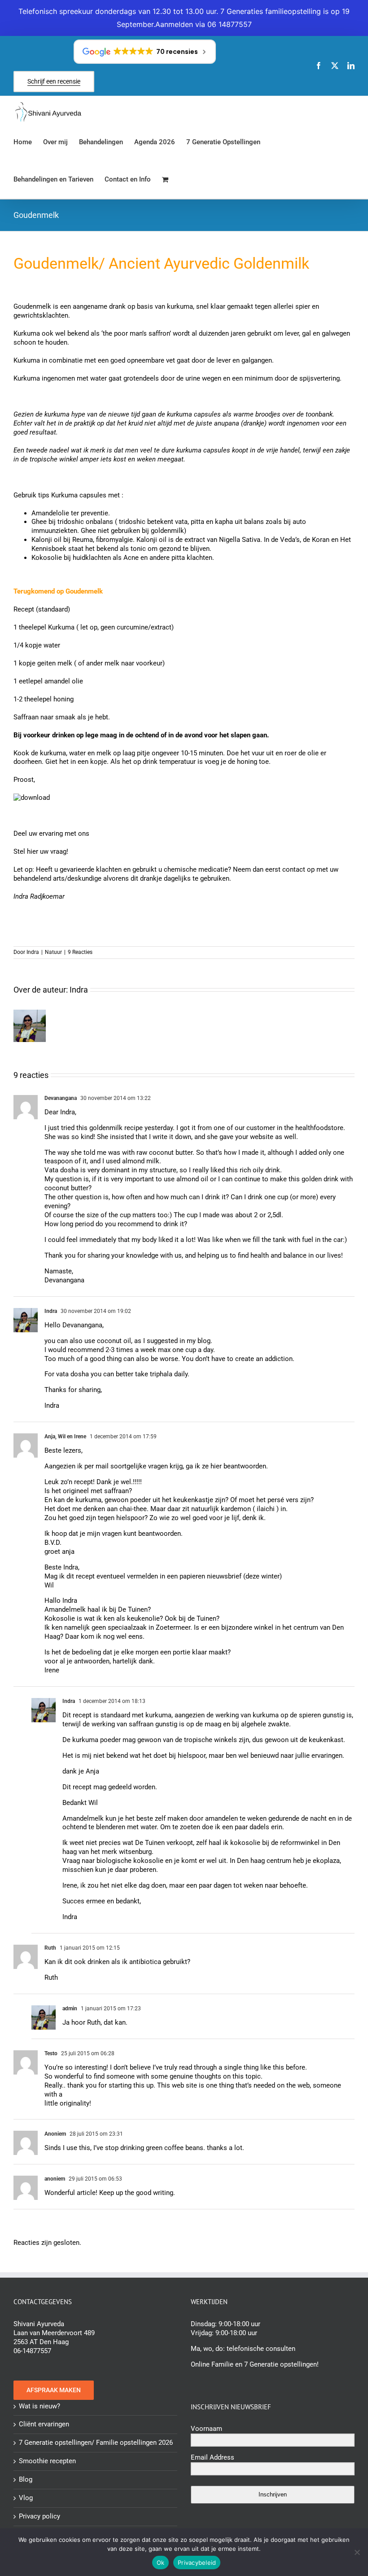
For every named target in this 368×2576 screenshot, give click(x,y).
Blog (26, 2479)
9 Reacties (80, 952)
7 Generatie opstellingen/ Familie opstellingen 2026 (96, 2443)
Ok (161, 2563)
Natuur (53, 952)
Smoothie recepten (47, 2461)
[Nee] (357, 2552)
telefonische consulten (261, 2349)
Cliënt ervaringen (44, 2424)
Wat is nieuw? (39, 2406)
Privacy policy (39, 2516)
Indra (33, 952)
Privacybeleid (197, 2563)
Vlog (26, 2498)
